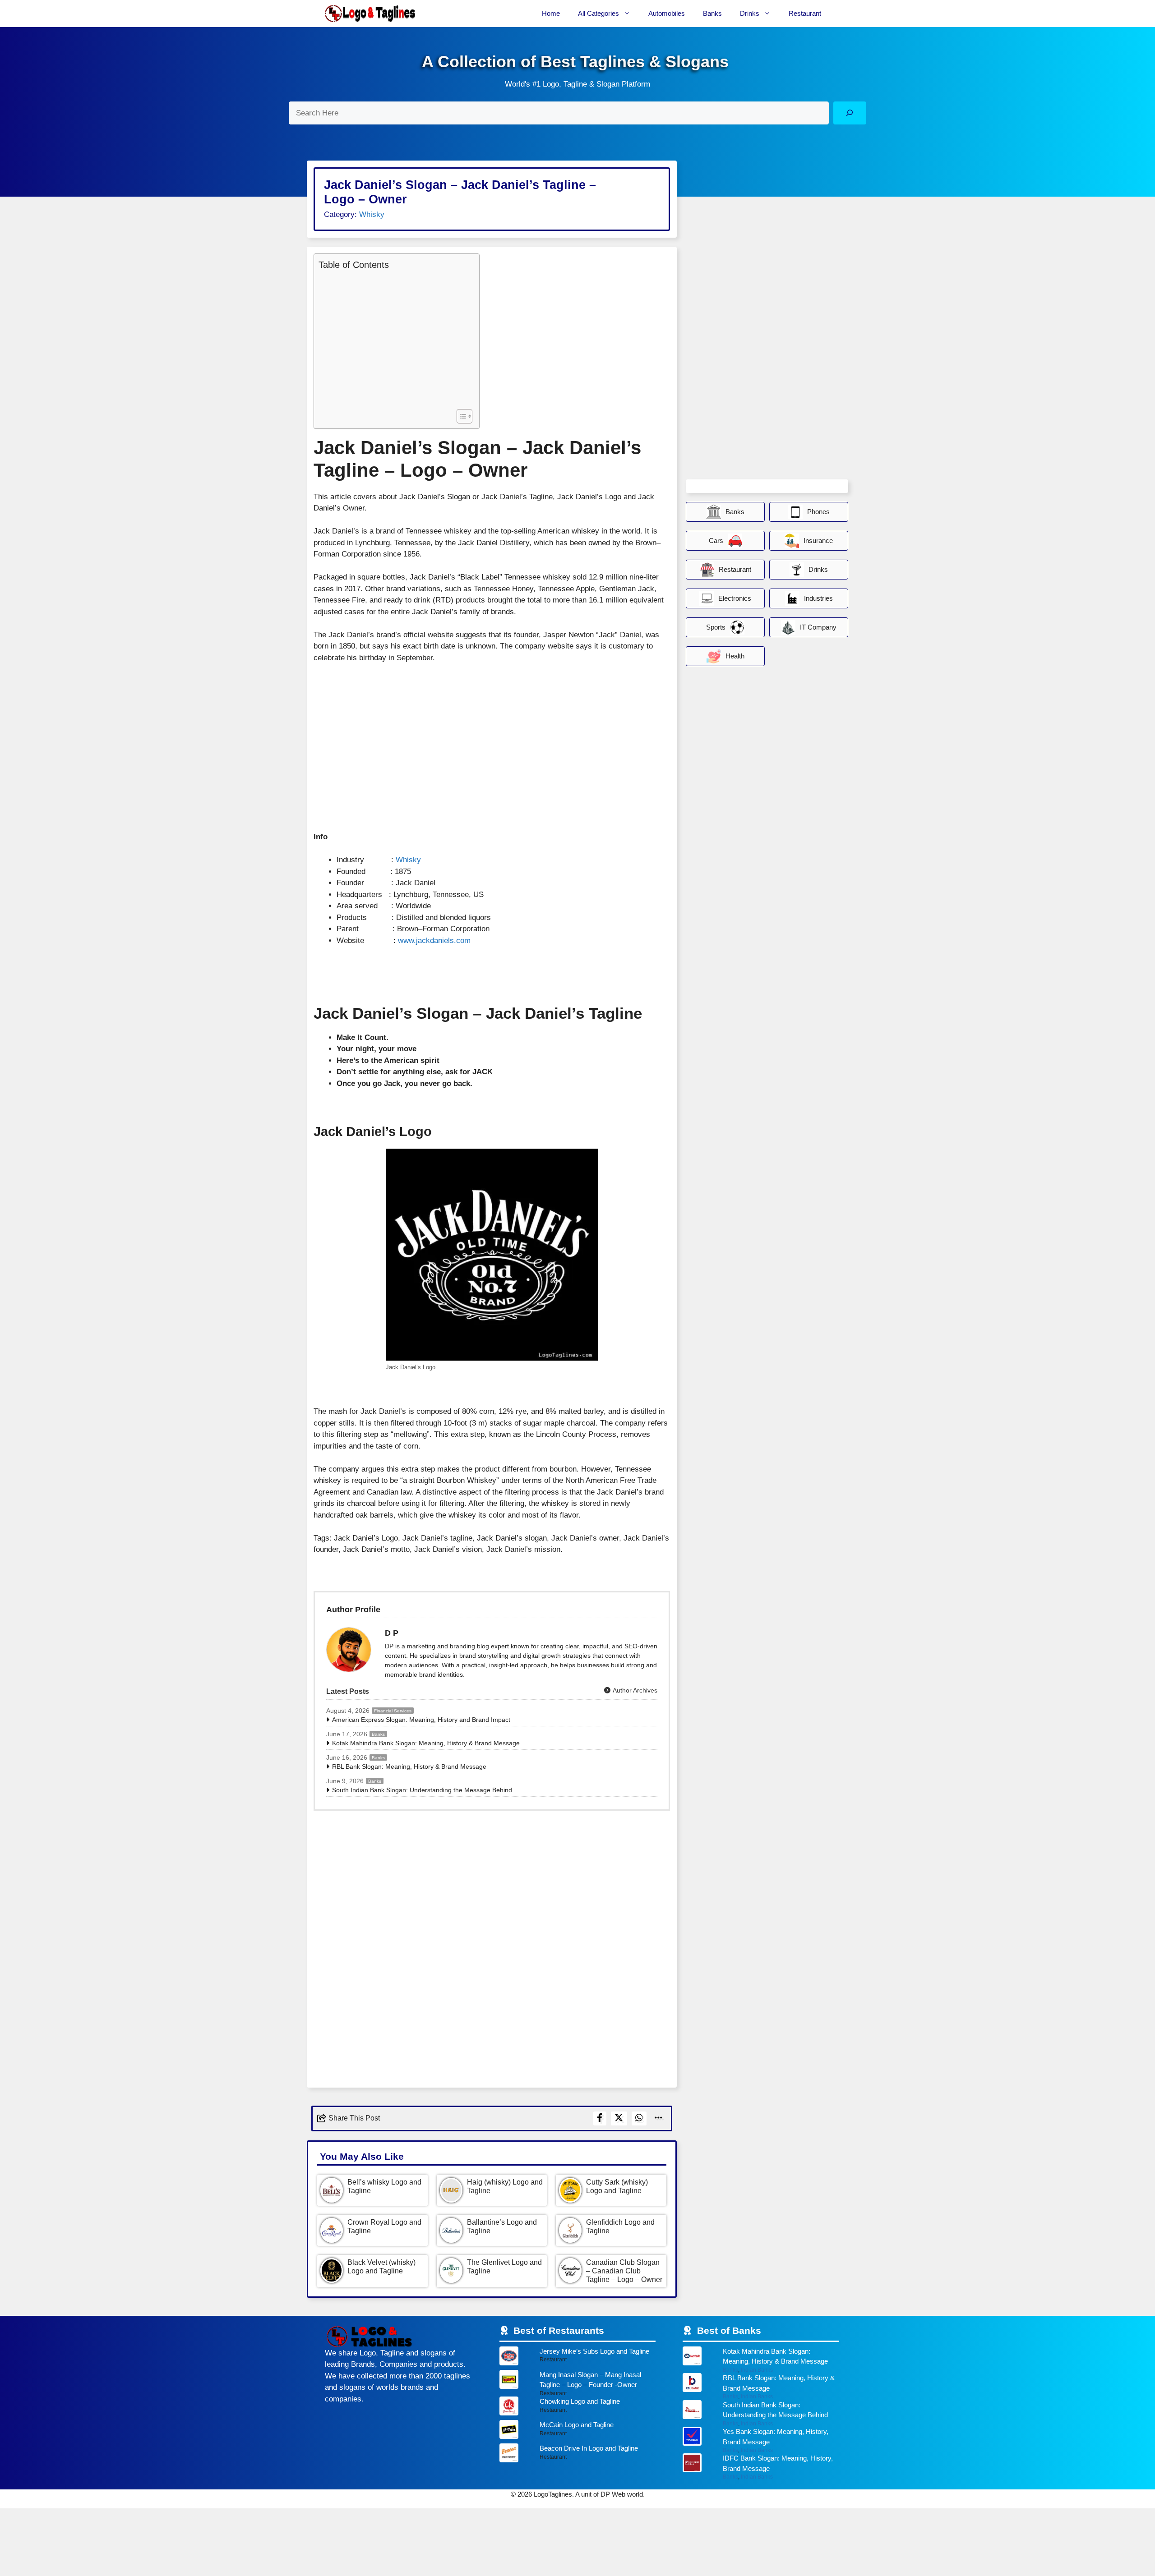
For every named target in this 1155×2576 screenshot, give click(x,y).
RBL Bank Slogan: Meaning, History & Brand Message (409, 1766)
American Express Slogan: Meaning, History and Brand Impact (421, 1720)
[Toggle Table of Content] (460, 416)
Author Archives (634, 1690)
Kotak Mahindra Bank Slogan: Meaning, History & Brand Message (426, 1743)
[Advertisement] (394, 339)
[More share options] (659, 2118)
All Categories (598, 13)
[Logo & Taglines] (370, 14)
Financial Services (393, 1711)
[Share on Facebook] (600, 2118)
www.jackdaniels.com (434, 941)
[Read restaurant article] (578, 2358)
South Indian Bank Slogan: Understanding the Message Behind (422, 1790)
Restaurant (805, 13)
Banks (712, 13)
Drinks (750, 13)
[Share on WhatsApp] (639, 2118)
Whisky (372, 214)
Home (551, 13)
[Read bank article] (761, 2360)
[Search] (850, 113)
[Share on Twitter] (619, 2118)
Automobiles (667, 13)
